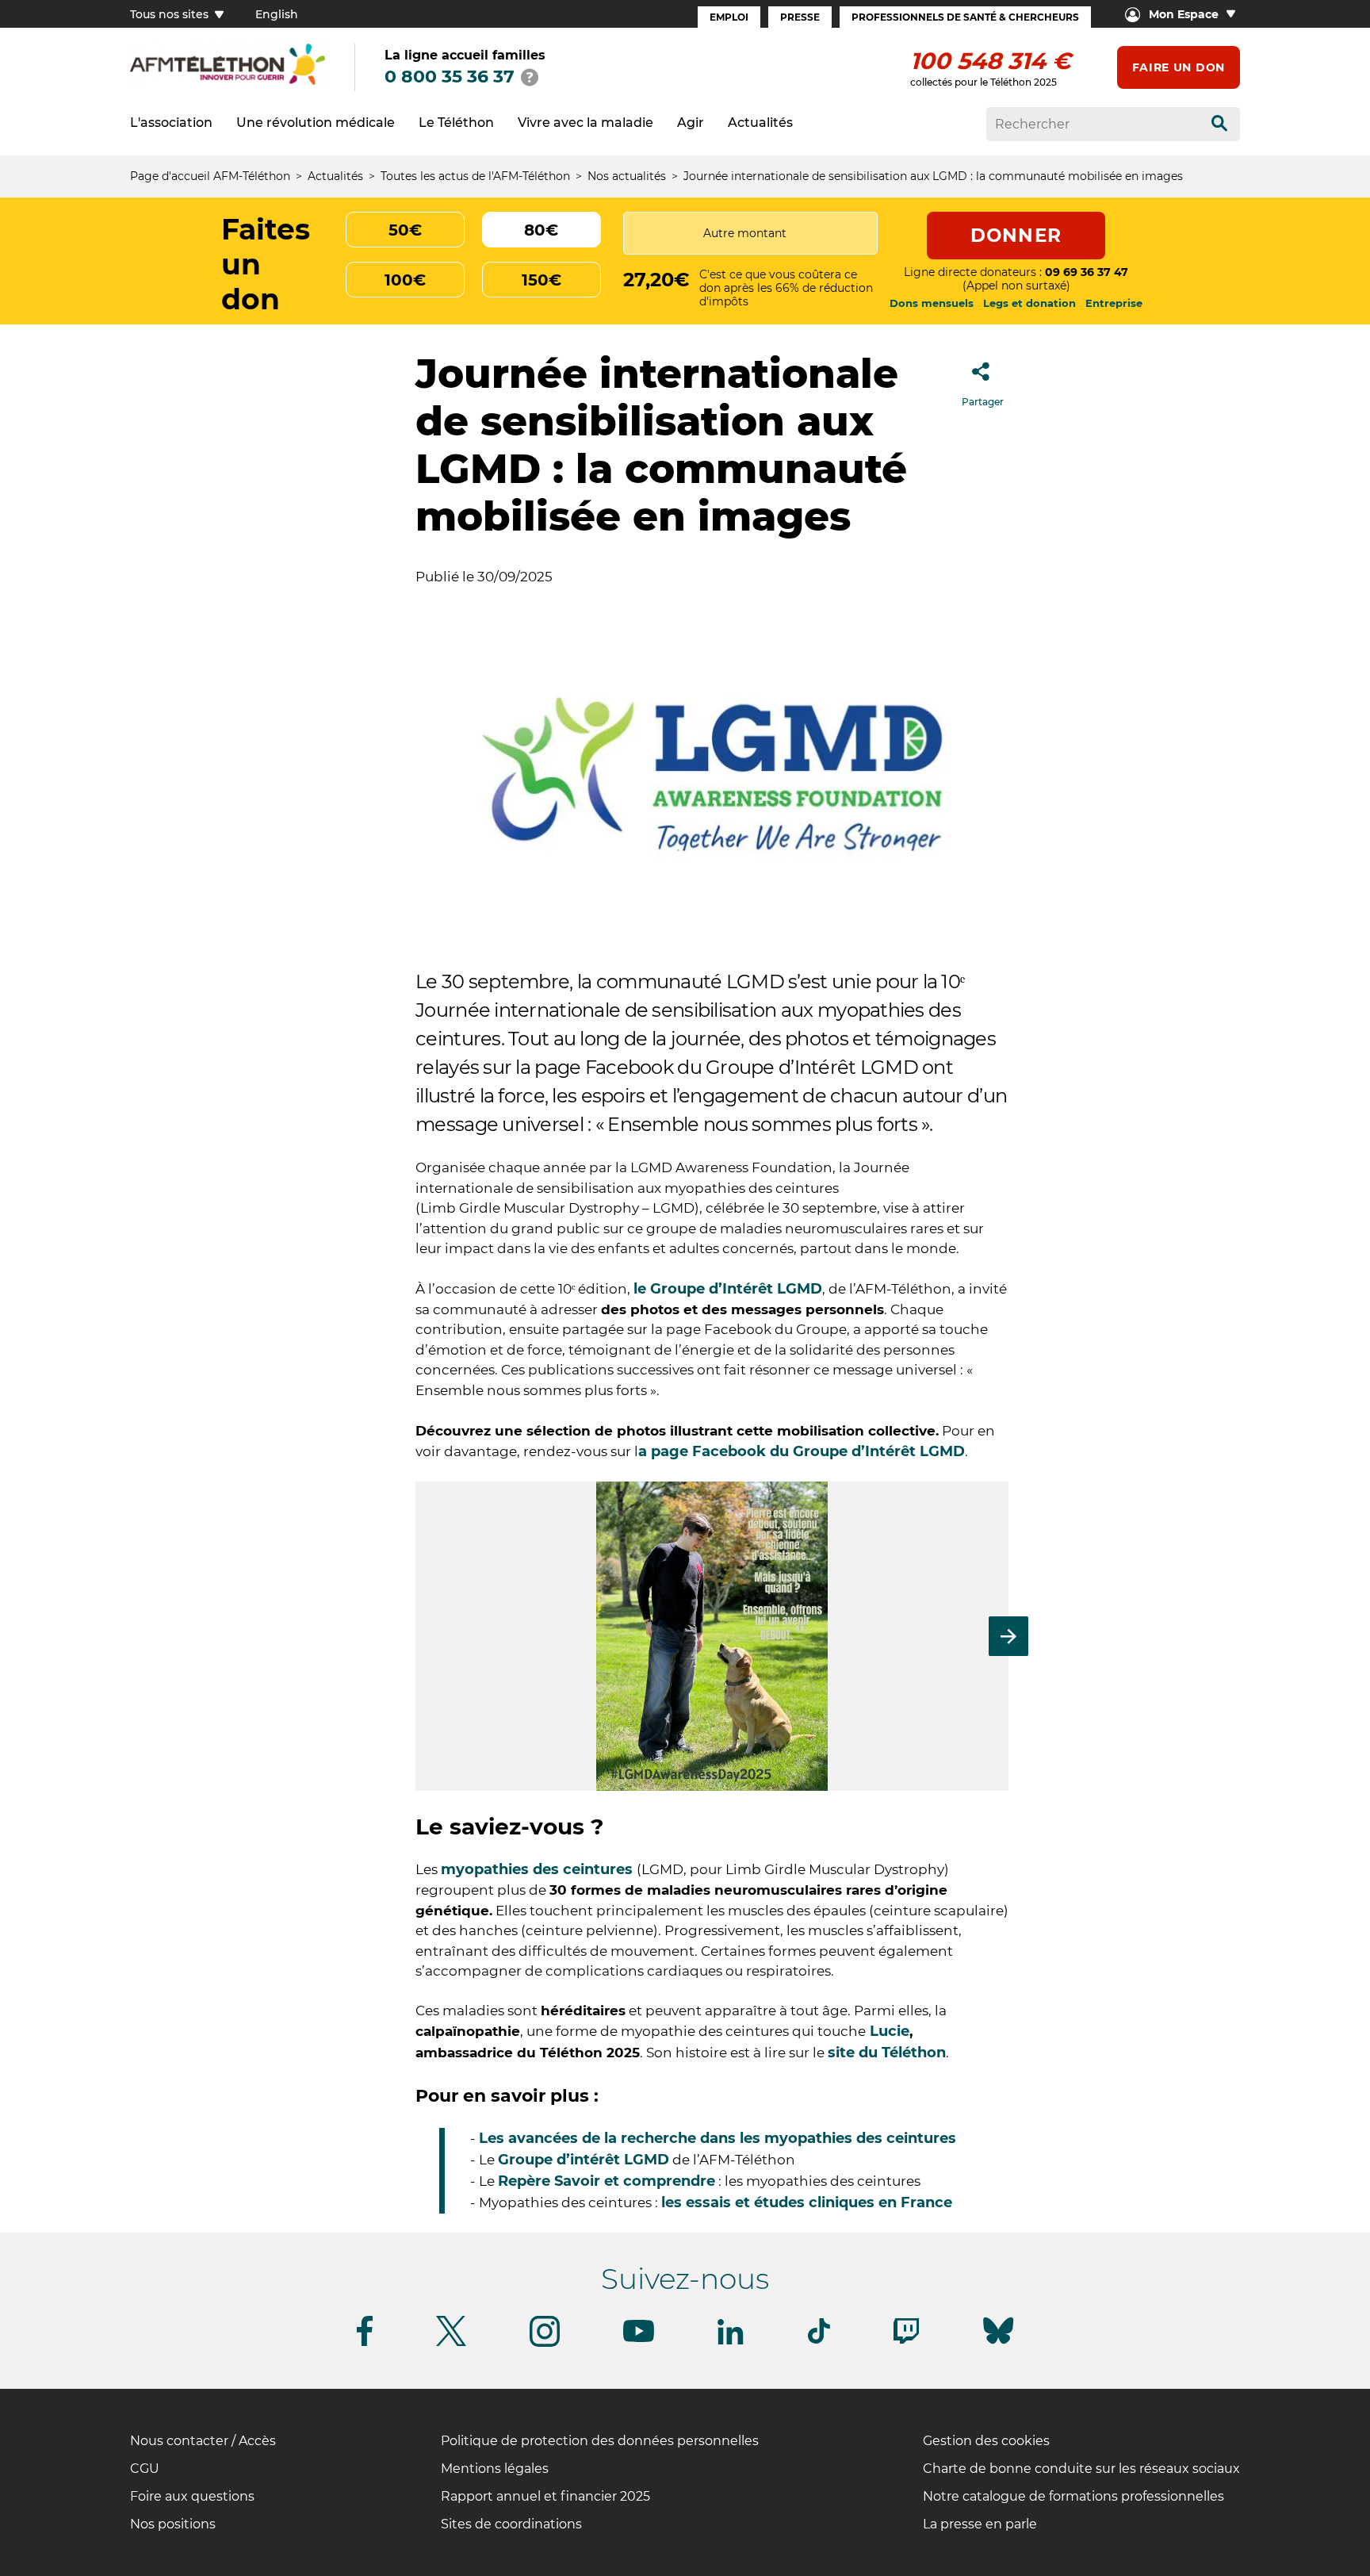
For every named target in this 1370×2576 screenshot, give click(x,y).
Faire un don (1179, 67)
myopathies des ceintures (539, 1869)
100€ (405, 280)
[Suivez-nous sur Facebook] (365, 2343)
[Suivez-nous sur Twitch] (906, 2341)
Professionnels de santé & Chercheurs (965, 17)
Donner (1016, 236)
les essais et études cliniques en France (809, 2202)
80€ (541, 230)
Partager (983, 402)
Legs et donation (1029, 303)
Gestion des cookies (986, 2441)
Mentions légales (495, 2469)
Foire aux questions (192, 2496)
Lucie (888, 2031)
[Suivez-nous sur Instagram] (545, 2344)
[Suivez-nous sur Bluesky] (998, 2344)
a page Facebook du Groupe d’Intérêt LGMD (802, 1451)
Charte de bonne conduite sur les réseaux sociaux (1081, 2469)
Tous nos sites (171, 14)
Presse (800, 17)
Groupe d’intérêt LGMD (584, 2160)
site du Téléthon (887, 2053)
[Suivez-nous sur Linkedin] (731, 2342)
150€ (541, 280)
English (277, 14)
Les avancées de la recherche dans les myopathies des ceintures (719, 2138)
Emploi (729, 17)
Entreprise (1114, 303)
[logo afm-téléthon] (228, 82)
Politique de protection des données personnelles (600, 2441)
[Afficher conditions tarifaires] (530, 77)
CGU (145, 2469)
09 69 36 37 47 (1087, 272)
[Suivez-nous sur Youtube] (639, 2339)
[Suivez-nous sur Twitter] (451, 2343)
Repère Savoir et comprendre (607, 2181)
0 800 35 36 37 (450, 77)
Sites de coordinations (511, 2524)
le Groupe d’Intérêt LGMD (728, 1289)
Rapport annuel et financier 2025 (545, 2496)
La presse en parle (980, 2524)
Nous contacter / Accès (203, 2441)
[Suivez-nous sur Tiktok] (819, 2341)
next (1008, 1636)
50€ (405, 230)
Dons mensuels (932, 303)
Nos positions (173, 2524)
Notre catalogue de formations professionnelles (1073, 2496)
